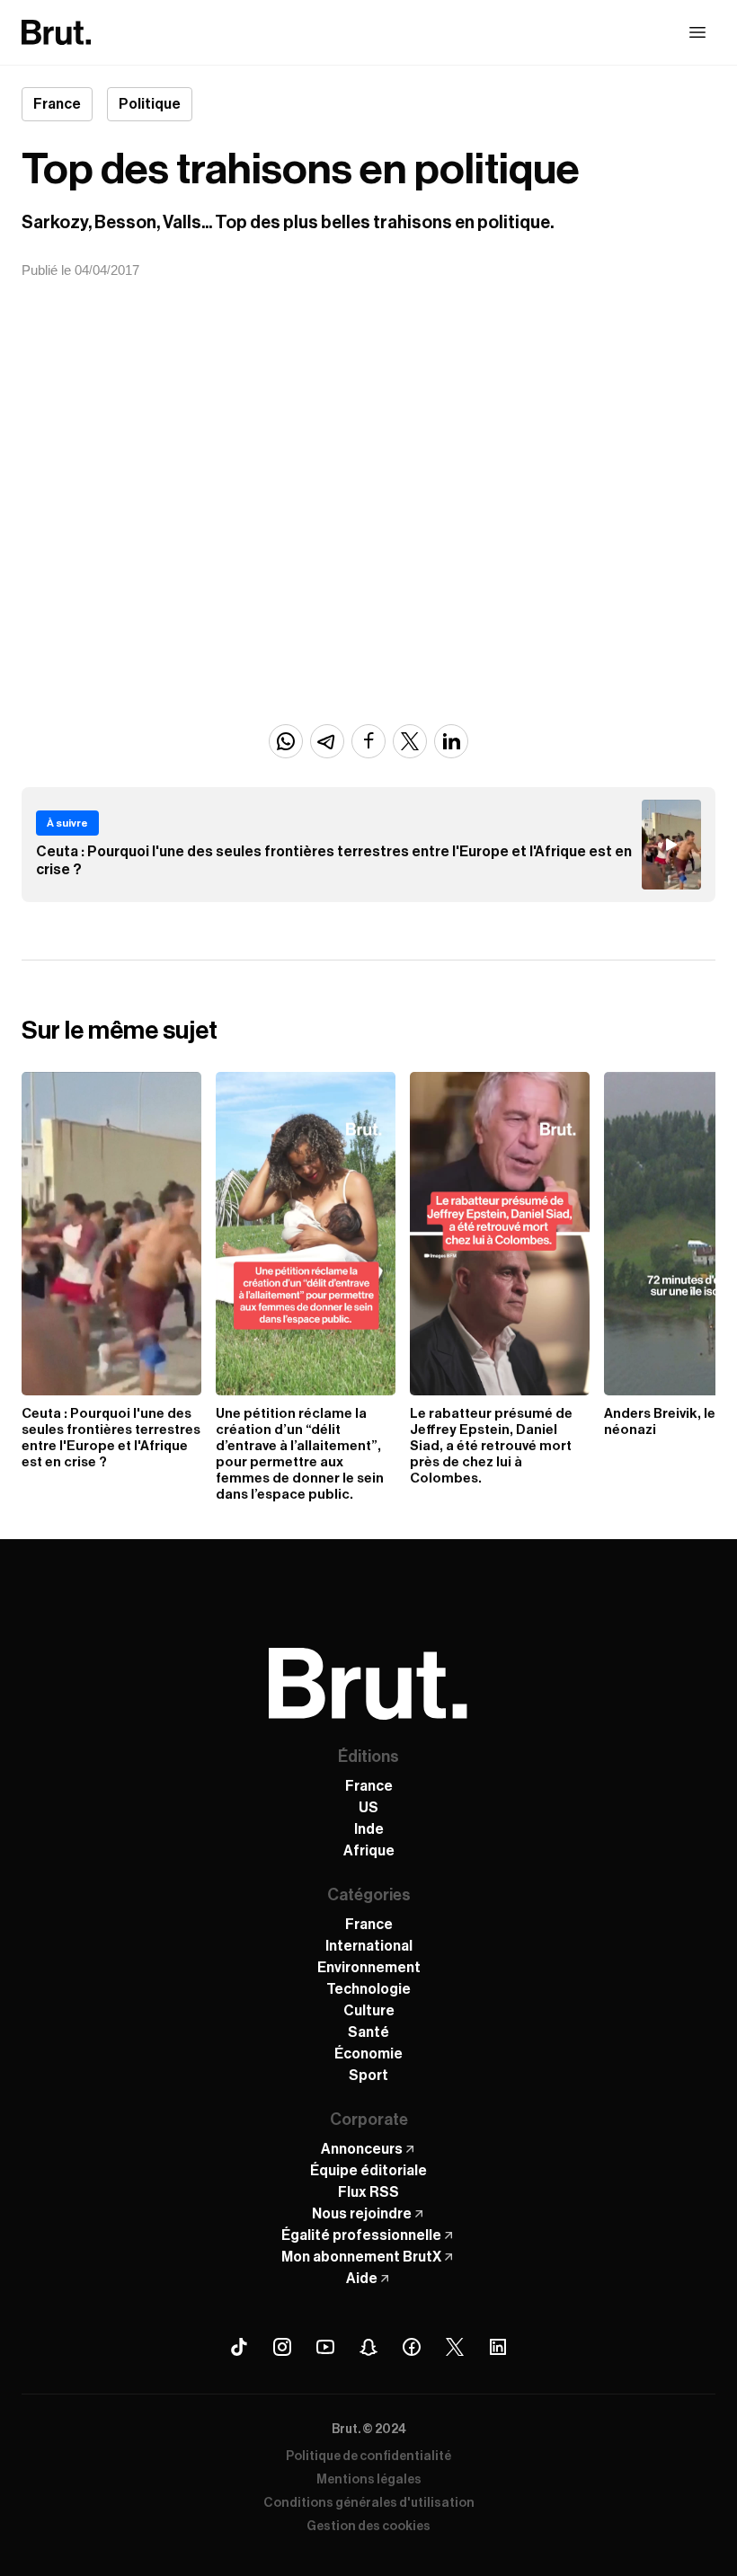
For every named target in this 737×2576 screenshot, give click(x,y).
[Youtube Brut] (325, 2347)
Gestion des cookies (368, 2527)
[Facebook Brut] (412, 2347)
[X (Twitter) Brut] (455, 2347)
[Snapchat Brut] (368, 2347)
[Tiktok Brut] (239, 2347)
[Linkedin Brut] (498, 2347)
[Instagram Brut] (282, 2347)
